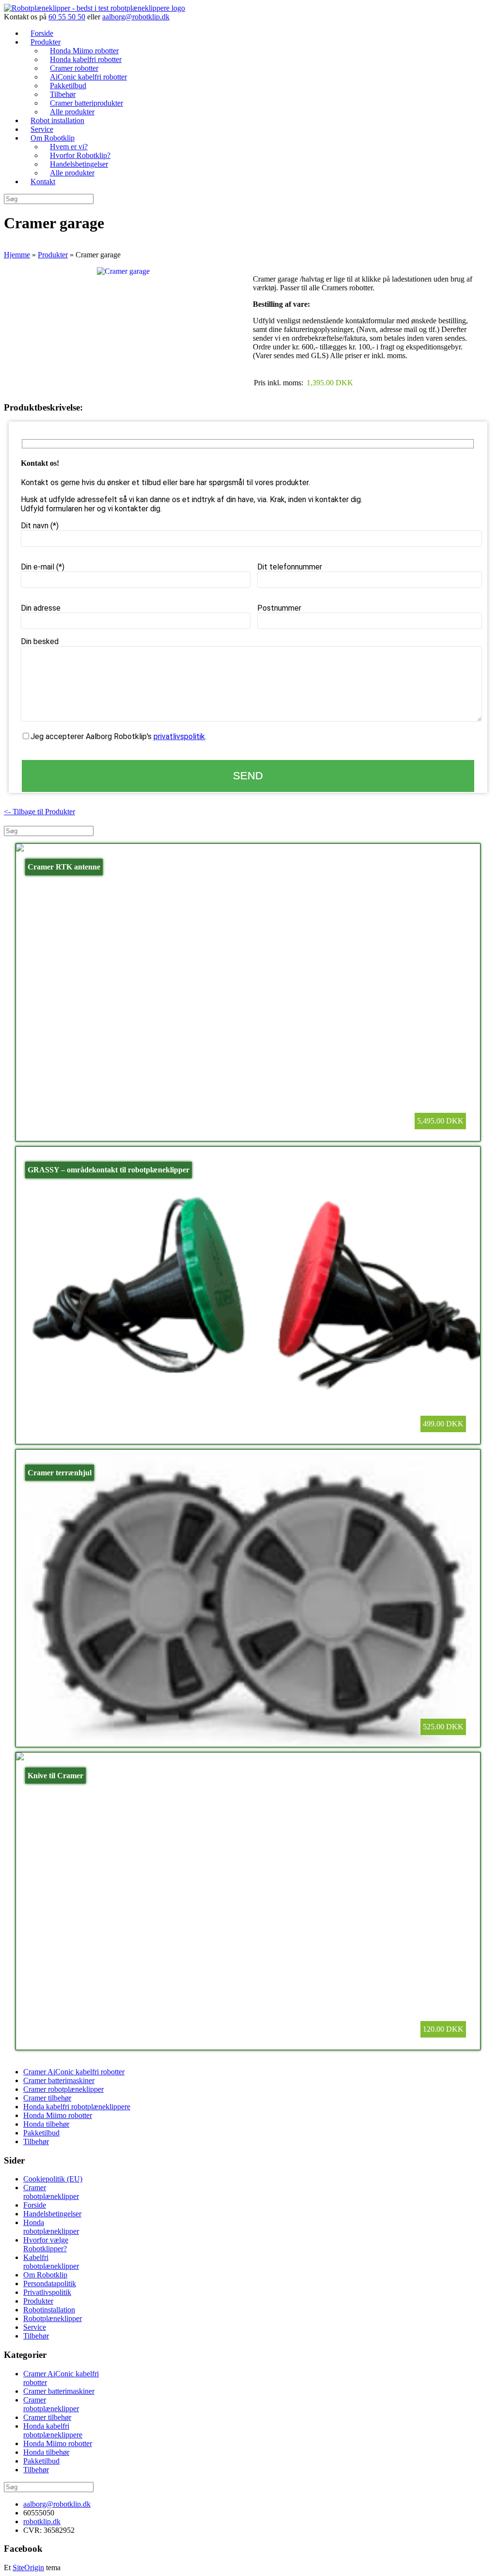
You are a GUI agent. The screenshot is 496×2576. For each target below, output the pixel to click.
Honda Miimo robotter (58, 2115)
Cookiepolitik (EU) (53, 2179)
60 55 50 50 (67, 17)
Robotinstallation (49, 2310)
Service (35, 2327)
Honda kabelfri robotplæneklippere (77, 2107)
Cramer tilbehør (47, 2098)
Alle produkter (72, 173)
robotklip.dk (42, 2521)
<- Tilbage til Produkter (39, 812)
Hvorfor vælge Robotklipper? (46, 2244)
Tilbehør (36, 2141)
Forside (35, 2205)
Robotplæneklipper (53, 2318)
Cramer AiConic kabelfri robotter (74, 2072)
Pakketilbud (41, 2133)
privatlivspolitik (179, 736)
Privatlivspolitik (47, 2292)
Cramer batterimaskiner (59, 2080)
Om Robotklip (45, 2275)
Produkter (38, 2301)
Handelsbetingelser (52, 2214)
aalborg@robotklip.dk (136, 17)
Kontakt (43, 182)
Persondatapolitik (50, 2284)
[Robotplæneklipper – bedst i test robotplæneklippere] (94, 8)
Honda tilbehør (46, 2124)
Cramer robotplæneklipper (63, 2089)
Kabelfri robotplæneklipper (51, 2262)
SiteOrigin (28, 2568)
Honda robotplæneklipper (51, 2227)
